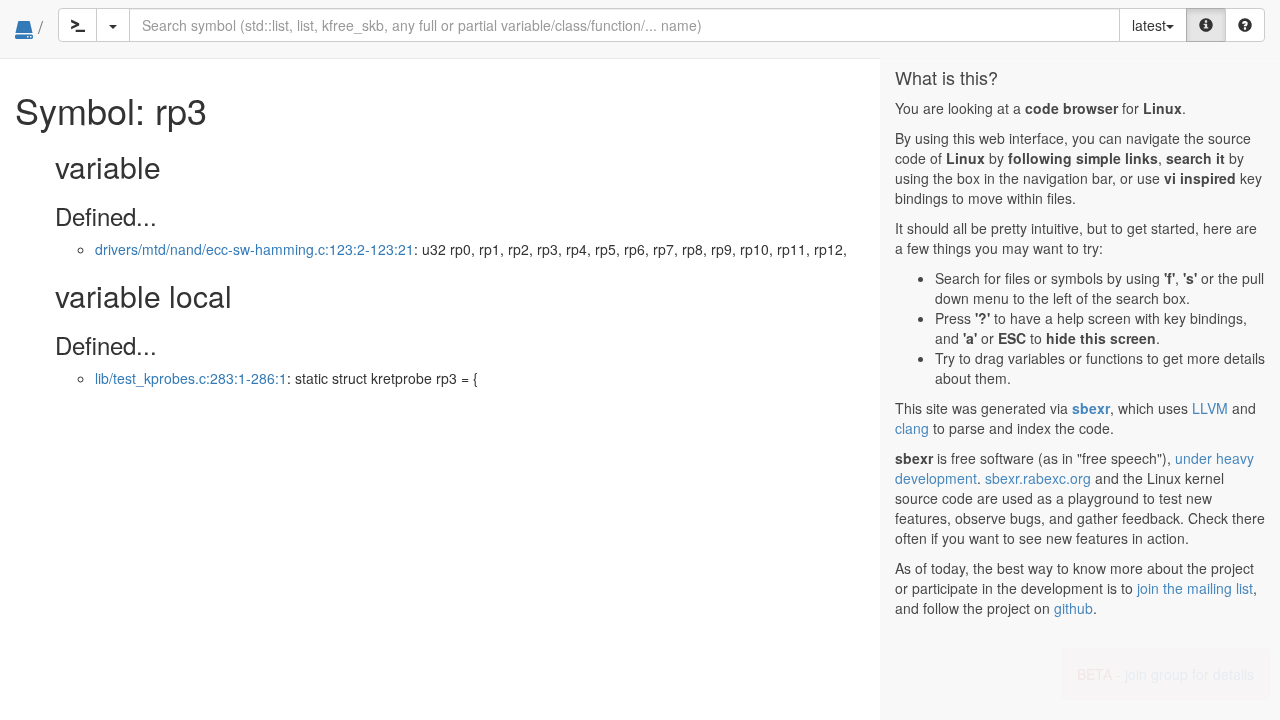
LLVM (1210, 408)
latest (1149, 25)
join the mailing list (1195, 588)
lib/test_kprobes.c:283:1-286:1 (191, 378)
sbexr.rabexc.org (1038, 478)
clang (912, 428)
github (1073, 608)
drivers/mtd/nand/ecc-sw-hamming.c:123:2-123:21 (254, 249)
